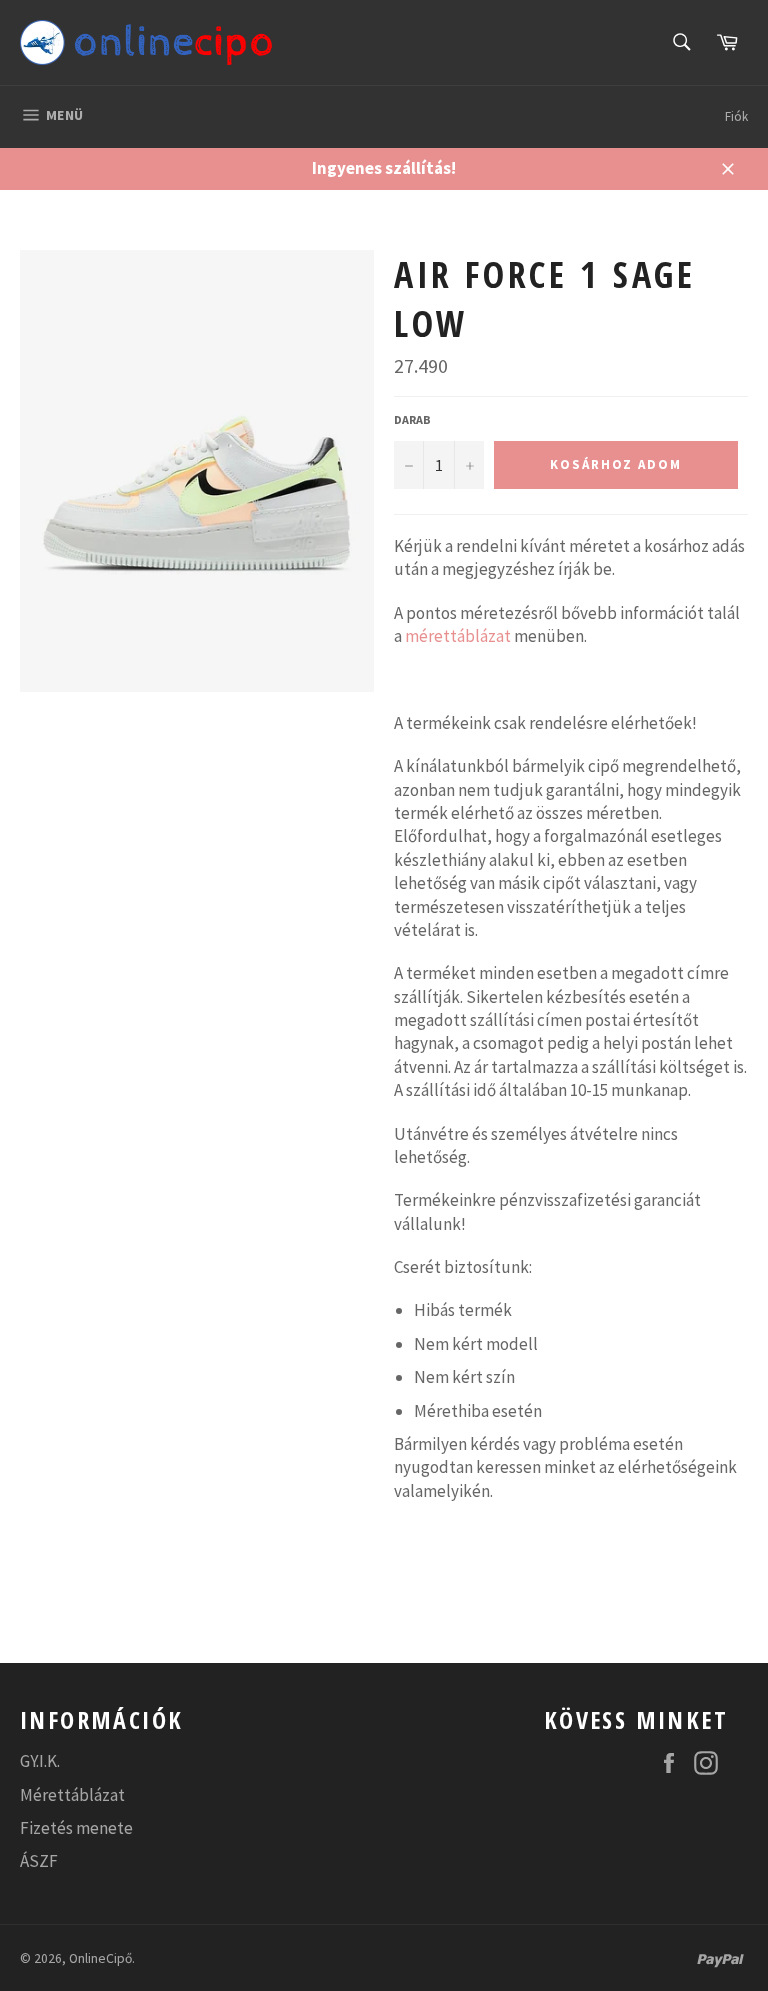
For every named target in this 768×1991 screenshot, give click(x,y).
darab (412, 419)
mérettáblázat (458, 636)
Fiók (736, 116)
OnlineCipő (100, 1958)
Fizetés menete (76, 1828)
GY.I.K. (40, 1761)
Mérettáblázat (72, 1795)
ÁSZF (39, 1861)
